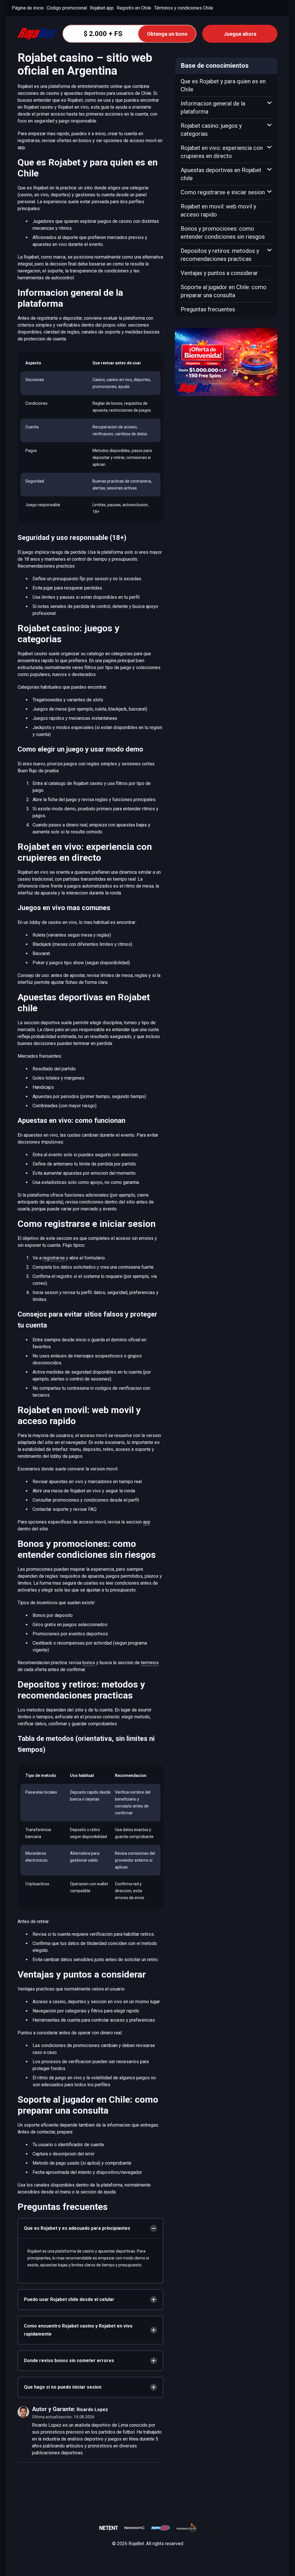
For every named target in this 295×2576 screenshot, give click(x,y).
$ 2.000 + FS (136, 34)
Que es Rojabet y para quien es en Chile (223, 85)
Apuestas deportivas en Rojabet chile (221, 174)
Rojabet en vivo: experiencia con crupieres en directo (222, 152)
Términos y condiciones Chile (184, 8)
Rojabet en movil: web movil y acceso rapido (218, 210)
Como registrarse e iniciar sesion (223, 192)
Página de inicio (28, 8)
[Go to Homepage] (37, 34)
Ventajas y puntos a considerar (219, 273)
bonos (89, 1663)
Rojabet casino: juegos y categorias (211, 130)
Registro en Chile (134, 8)
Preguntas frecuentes (208, 309)
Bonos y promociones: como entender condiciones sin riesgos (223, 233)
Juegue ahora (240, 34)
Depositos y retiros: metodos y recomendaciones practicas (220, 255)
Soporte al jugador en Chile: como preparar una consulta (224, 291)
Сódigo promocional (67, 8)
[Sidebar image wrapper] (226, 362)
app (147, 1522)
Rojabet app (102, 8)
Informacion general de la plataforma (213, 108)
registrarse (54, 1258)
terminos (150, 1663)
